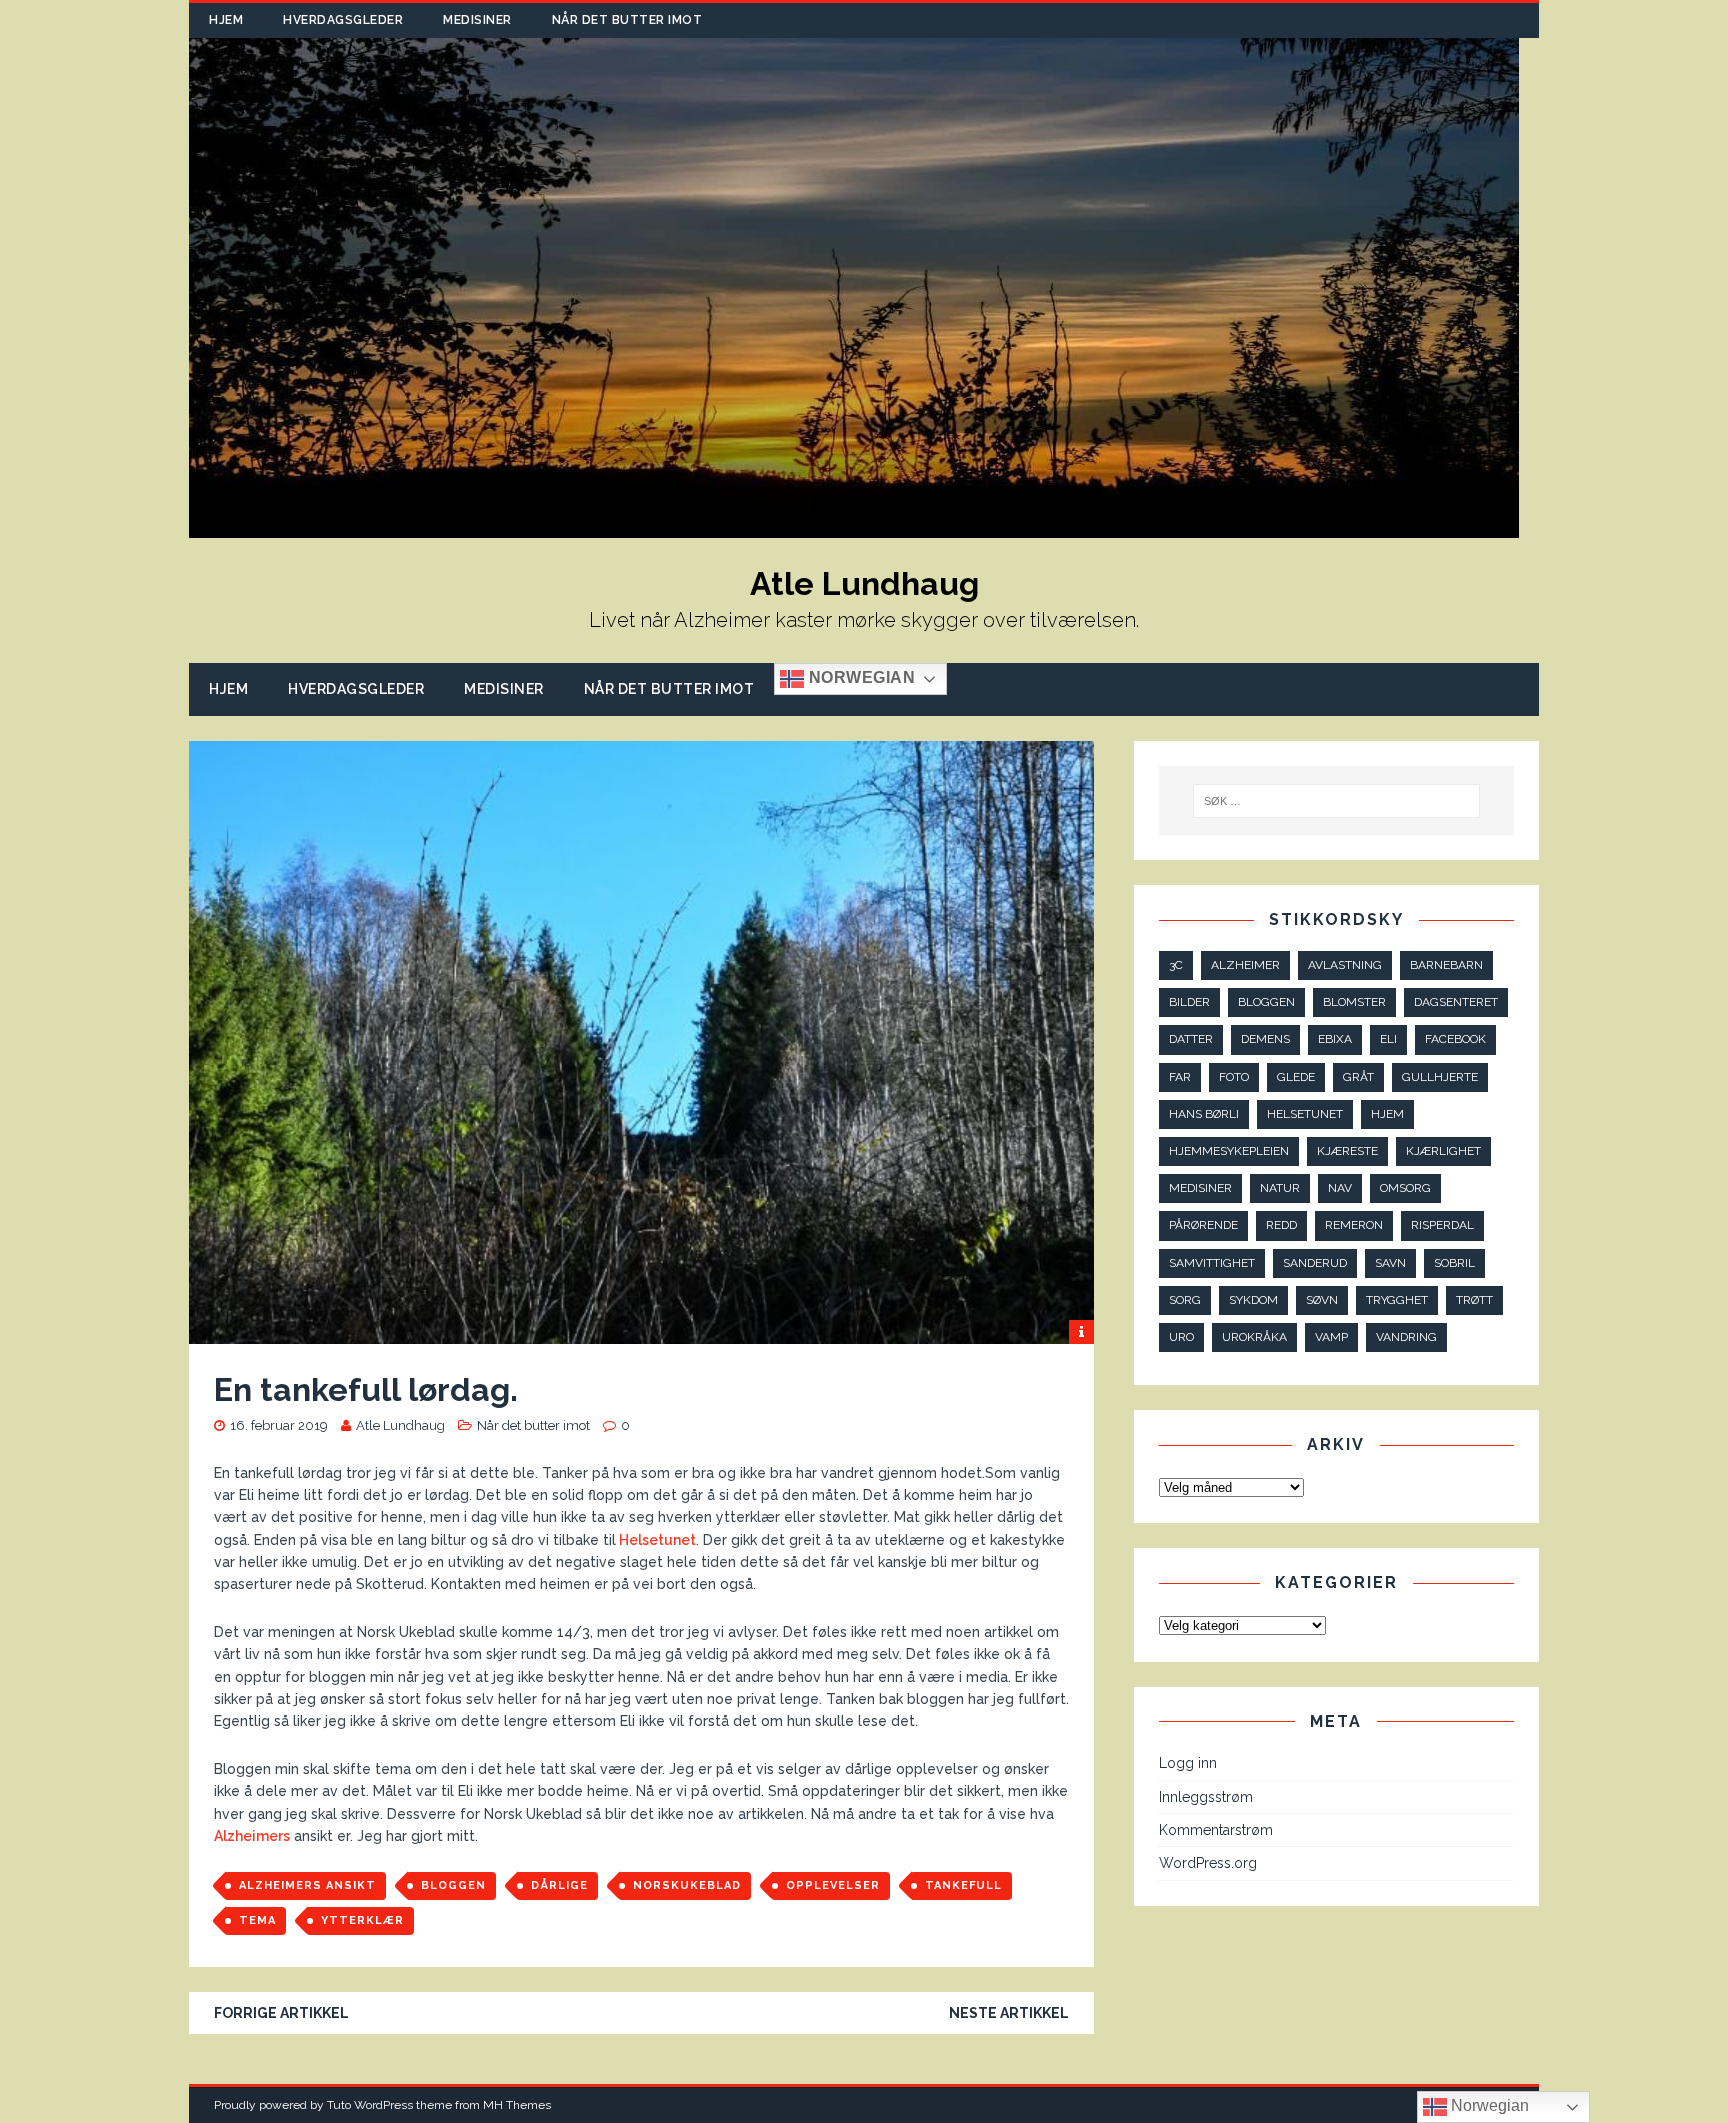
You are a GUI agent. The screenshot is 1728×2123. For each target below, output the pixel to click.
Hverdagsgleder (343, 20)
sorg (1185, 1300)
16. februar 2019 (279, 1425)
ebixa (1335, 1039)
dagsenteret (1456, 1002)
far (1180, 1077)
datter (1191, 1039)
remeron (1354, 1225)
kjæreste (1347, 1151)
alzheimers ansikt (307, 1885)
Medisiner (477, 20)
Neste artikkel (1009, 2013)
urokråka (1254, 1337)
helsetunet (1305, 1114)
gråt (1358, 1077)
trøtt (1474, 1300)
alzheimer (1245, 965)
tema (257, 1920)
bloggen (453, 1885)
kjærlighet (1443, 1151)
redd (1281, 1225)
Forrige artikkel (281, 2013)
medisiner (1200, 1188)
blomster (1354, 1002)
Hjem (226, 20)
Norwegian (859, 678)
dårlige (559, 1885)
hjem (1387, 1114)
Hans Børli (1204, 1114)
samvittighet (1212, 1263)
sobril (1454, 1263)
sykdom (1253, 1300)
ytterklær (362, 1920)
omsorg (1405, 1188)
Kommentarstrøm (1216, 1830)
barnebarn (1446, 965)
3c (1176, 965)
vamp (1331, 1337)
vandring (1406, 1337)
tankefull (963, 1885)
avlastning (1345, 965)
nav (1340, 1188)
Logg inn (1188, 1763)
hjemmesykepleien (1229, 1151)
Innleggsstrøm (1206, 1797)
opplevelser (833, 1885)
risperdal (1442, 1225)
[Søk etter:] (1337, 801)
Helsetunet (656, 1540)
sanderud (1315, 1263)
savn (1390, 1263)
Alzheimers (252, 1836)
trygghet (1397, 1300)
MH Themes (517, 2105)
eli (1388, 1039)
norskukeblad (687, 1885)
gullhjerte (1440, 1077)
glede (1296, 1077)
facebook (1455, 1039)
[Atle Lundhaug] (854, 527)
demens (1265, 1039)
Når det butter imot (627, 20)
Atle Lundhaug (400, 1425)
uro (1181, 1337)
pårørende (1203, 1225)
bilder (1189, 1002)
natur (1280, 1188)
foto (1234, 1077)
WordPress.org (1208, 1863)
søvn (1322, 1300)
